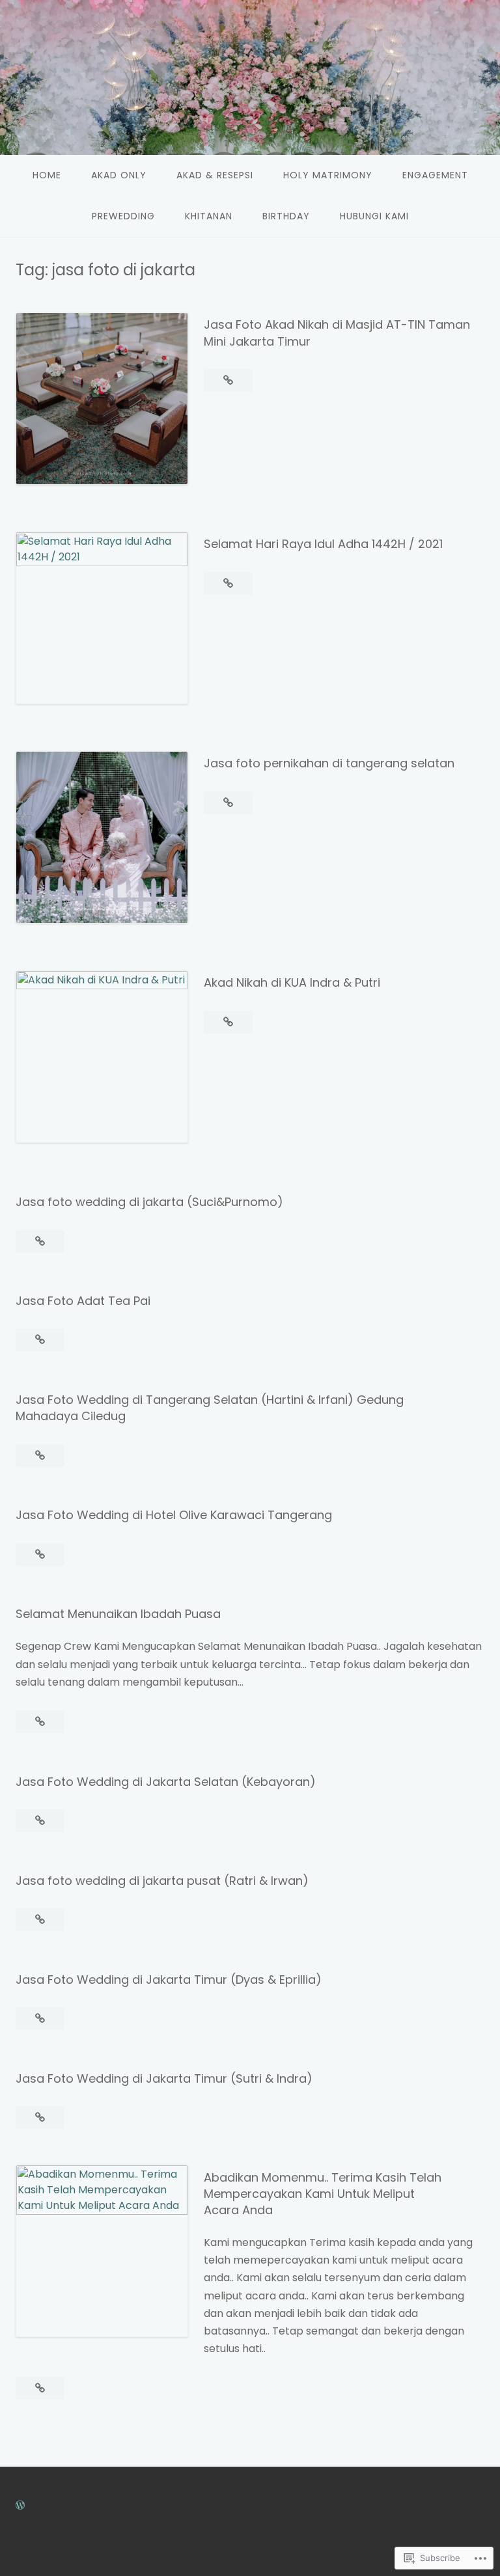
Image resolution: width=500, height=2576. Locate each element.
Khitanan (209, 216)
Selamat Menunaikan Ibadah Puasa (118, 1614)
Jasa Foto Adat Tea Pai (83, 1301)
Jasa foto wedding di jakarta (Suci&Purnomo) (149, 1202)
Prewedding (123, 216)
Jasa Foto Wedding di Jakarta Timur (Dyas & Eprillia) (169, 1980)
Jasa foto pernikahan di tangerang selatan (329, 763)
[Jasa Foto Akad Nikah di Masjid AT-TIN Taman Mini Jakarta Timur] (228, 380)
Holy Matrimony (328, 175)
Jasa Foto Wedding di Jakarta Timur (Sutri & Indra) (164, 2078)
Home (47, 175)
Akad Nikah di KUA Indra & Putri (292, 982)
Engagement (435, 175)
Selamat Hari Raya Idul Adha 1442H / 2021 (323, 544)
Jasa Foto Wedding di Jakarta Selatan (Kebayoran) (166, 1782)
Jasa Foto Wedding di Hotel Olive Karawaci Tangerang (174, 1515)
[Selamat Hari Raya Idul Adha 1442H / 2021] (228, 583)
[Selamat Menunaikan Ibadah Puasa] (40, 1722)
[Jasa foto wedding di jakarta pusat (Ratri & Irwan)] (40, 1920)
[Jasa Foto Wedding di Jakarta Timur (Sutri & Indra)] (40, 2117)
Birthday (286, 216)
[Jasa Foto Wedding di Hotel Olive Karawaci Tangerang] (40, 1555)
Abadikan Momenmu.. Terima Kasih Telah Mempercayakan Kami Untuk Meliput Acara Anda (323, 2194)
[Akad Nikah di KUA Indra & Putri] (228, 1022)
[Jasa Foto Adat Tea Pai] (40, 1340)
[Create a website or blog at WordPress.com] (20, 2505)
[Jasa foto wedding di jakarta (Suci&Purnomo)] (40, 1241)
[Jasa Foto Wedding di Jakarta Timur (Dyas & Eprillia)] (40, 2019)
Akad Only (119, 175)
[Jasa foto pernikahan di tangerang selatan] (228, 803)
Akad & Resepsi (215, 175)
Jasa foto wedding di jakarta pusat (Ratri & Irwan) (162, 1881)
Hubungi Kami (374, 216)
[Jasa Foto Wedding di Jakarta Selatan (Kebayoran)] (40, 1821)
